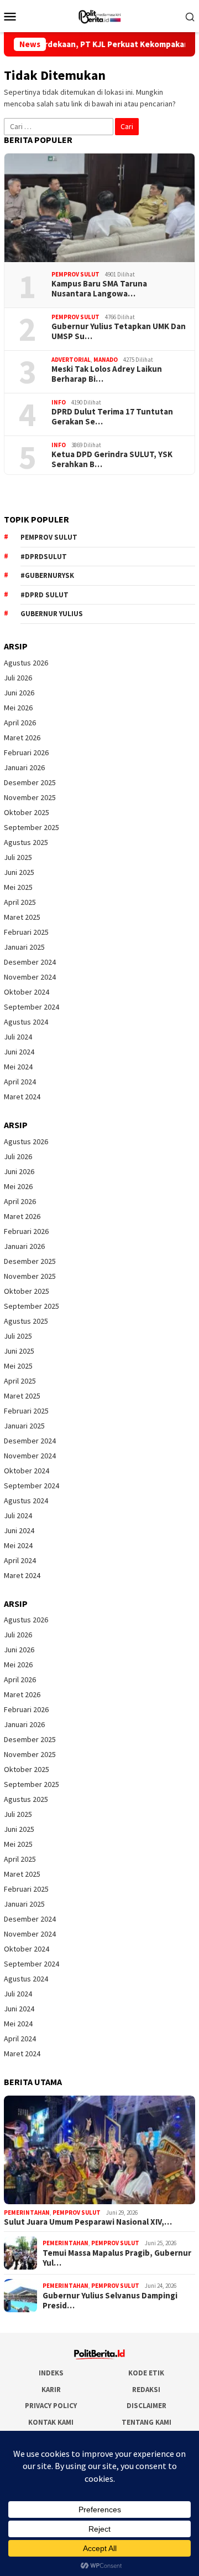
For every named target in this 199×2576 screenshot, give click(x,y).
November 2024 (30, 977)
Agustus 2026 (26, 663)
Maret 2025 (22, 917)
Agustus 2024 (26, 1022)
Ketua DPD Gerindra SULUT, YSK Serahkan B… (112, 459)
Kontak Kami (51, 2422)
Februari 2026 (26, 752)
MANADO (106, 360)
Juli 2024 (18, 1037)
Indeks (51, 2373)
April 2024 (20, 1082)
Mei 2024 (18, 1067)
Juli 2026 (18, 678)
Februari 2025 (26, 932)
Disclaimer (146, 2406)
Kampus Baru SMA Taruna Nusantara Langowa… (99, 289)
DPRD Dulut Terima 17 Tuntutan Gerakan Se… (112, 417)
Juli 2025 (18, 857)
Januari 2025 (24, 947)
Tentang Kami (146, 2422)
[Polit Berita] (99, 15)
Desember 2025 (30, 782)
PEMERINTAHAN (27, 2213)
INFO (59, 402)
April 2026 (20, 723)
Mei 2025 (18, 887)
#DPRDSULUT (44, 557)
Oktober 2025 (27, 812)
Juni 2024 (19, 1052)
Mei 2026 (18, 708)
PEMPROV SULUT (75, 274)
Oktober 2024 (27, 992)
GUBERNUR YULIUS (52, 614)
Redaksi (146, 2390)
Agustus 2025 (26, 842)
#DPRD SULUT (44, 595)
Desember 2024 (30, 962)
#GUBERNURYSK (47, 575)
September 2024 (32, 1007)
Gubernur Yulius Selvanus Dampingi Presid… (110, 2301)
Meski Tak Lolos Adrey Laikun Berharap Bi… (107, 374)
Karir (51, 2390)
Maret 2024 (22, 1097)
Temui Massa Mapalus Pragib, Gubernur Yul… (117, 2258)
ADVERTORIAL (71, 360)
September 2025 (32, 827)
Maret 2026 (22, 738)
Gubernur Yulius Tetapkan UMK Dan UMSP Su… (119, 331)
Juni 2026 (19, 693)
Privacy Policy (51, 2406)
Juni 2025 (19, 872)
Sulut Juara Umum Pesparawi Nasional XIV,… (88, 2222)
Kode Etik (146, 2373)
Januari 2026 (24, 767)
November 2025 (30, 797)
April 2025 (20, 902)
